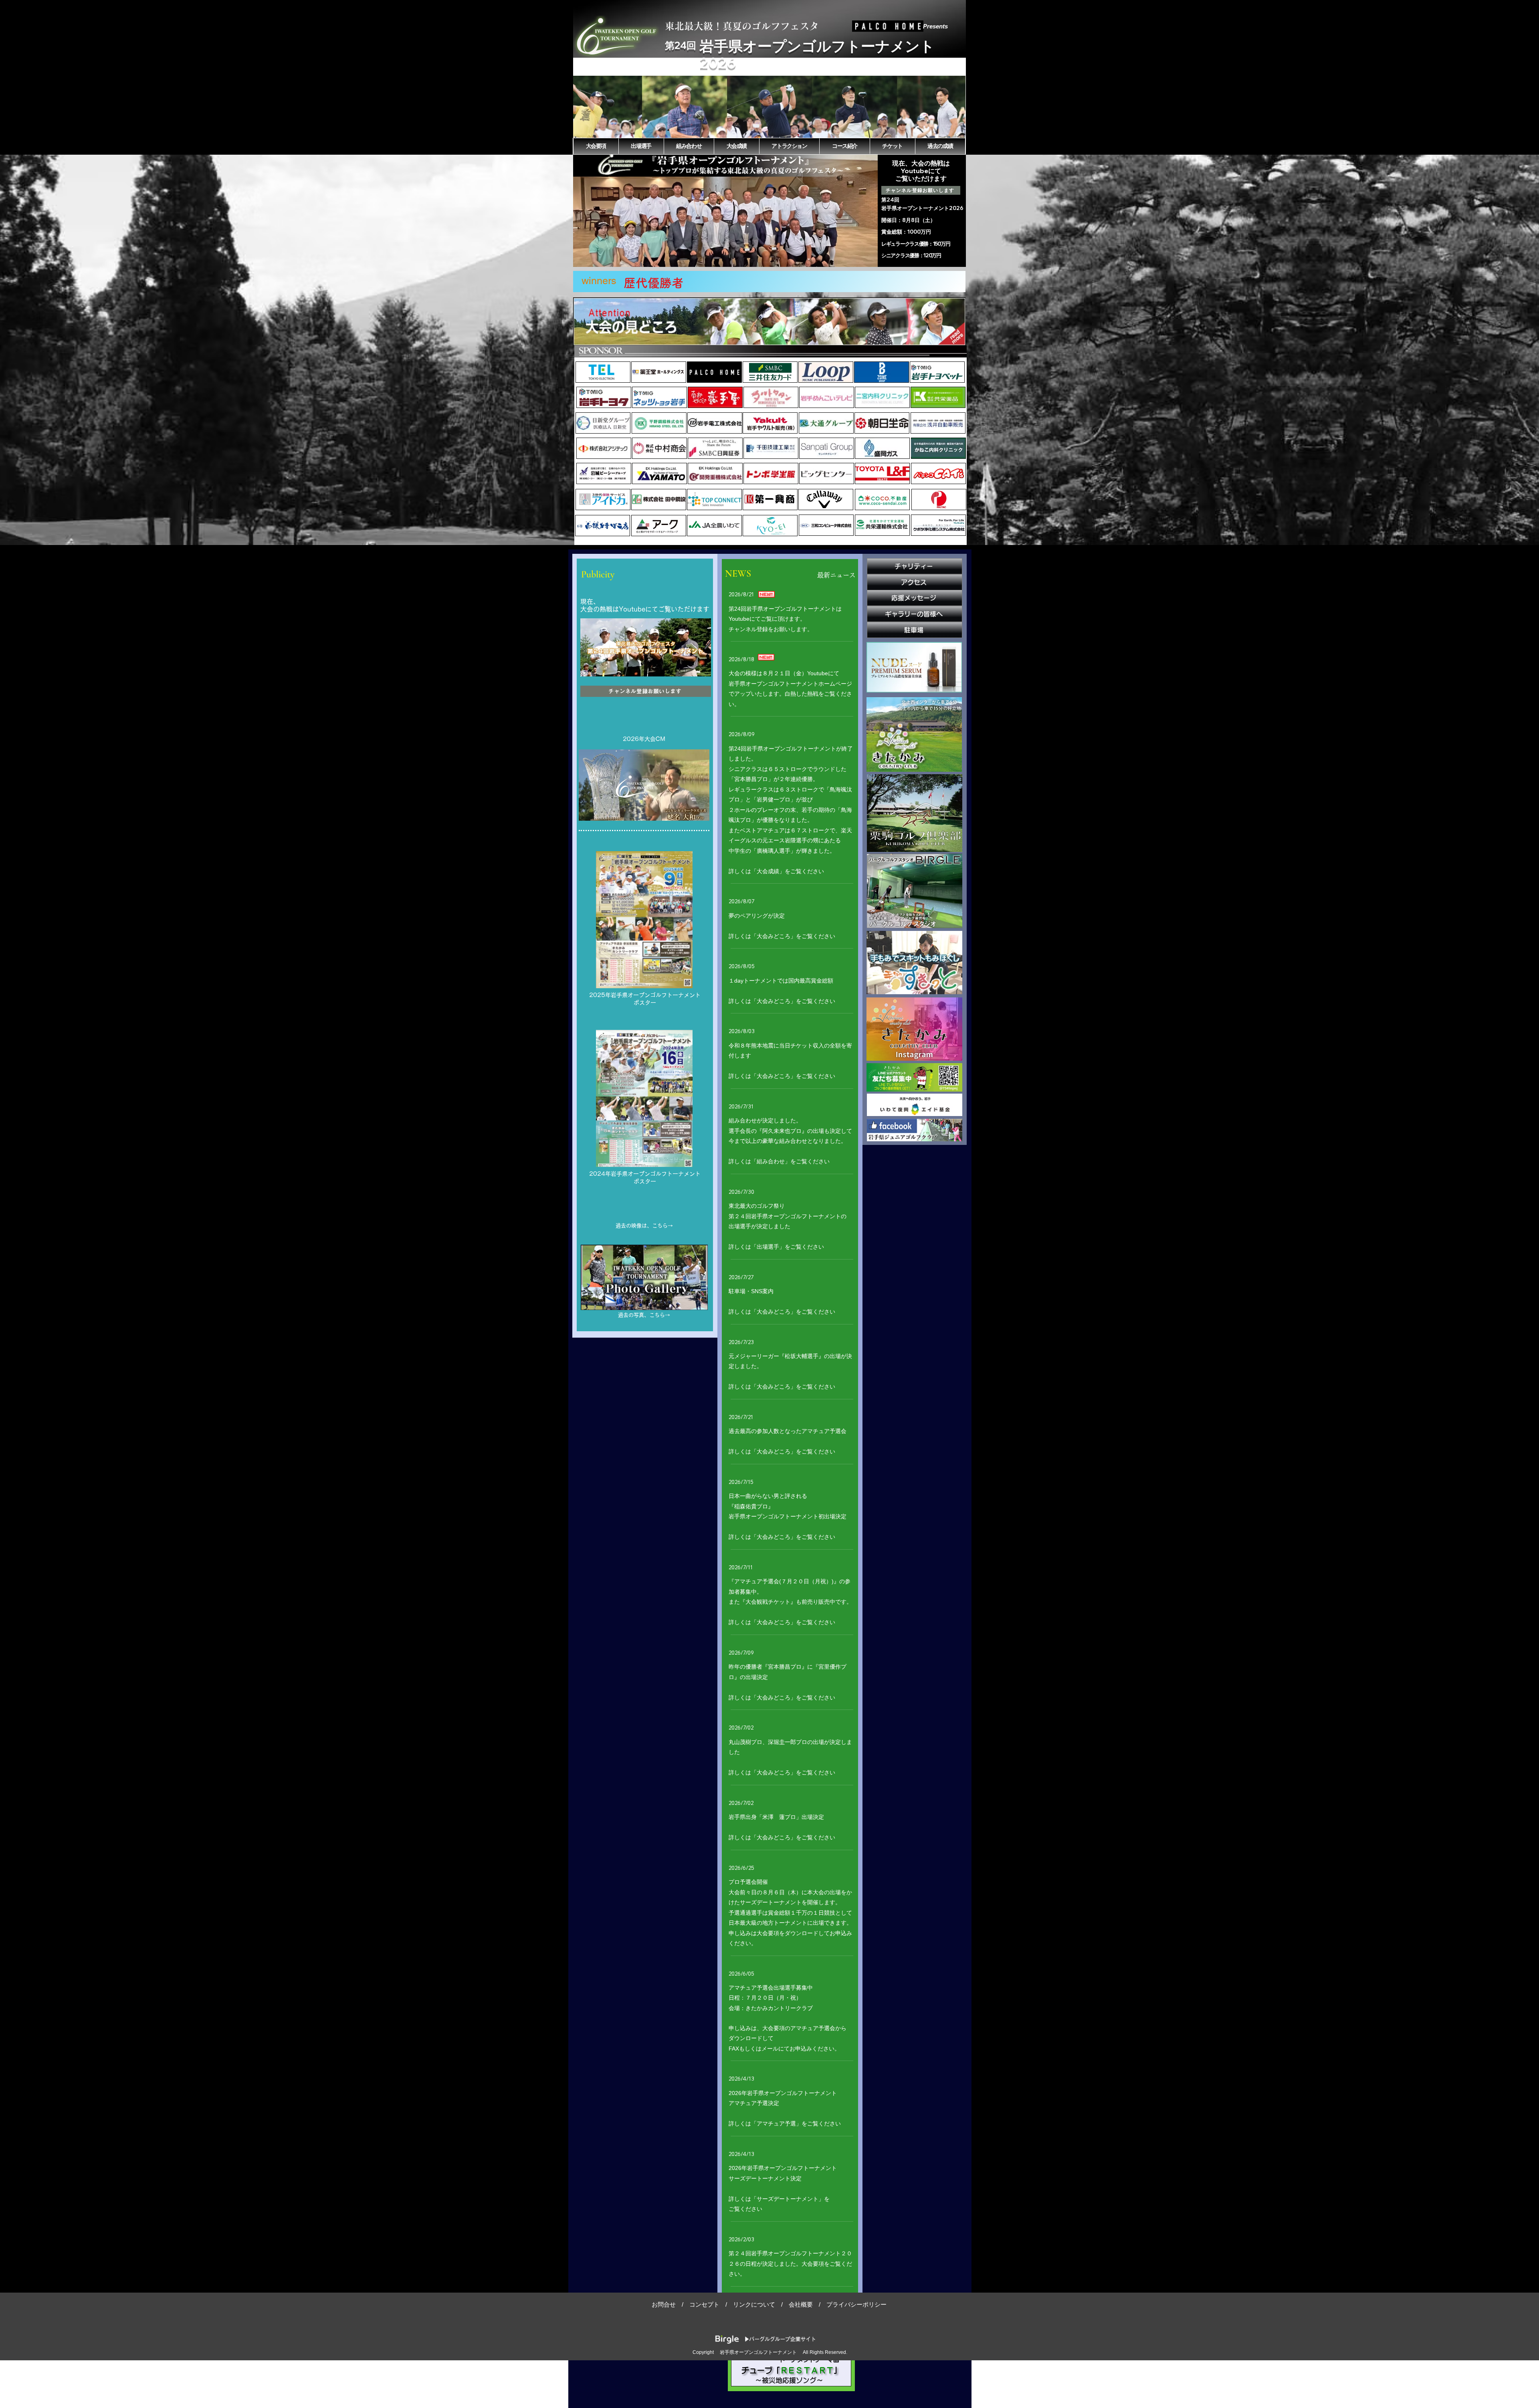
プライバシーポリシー (856, 2304)
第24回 (681, 45)
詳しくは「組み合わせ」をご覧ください (779, 1161)
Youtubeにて (921, 171)
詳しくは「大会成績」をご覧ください (776, 871)
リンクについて (754, 2304)
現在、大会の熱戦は (921, 163)
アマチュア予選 (768, 2123)
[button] (769, 107)
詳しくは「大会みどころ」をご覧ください (782, 936)
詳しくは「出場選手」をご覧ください (776, 1247)
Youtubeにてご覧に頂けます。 (767, 619)
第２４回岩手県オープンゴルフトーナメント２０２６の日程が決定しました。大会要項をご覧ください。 (790, 2264)
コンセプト (704, 2304)
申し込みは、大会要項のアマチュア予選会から (788, 2028)
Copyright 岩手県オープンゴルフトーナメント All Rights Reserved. (770, 2352)
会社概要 (801, 2304)
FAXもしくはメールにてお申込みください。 (784, 2049)
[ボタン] (659, 372)
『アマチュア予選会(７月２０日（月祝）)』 (784, 1581)
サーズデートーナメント (771, 1902)
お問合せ (664, 2304)
